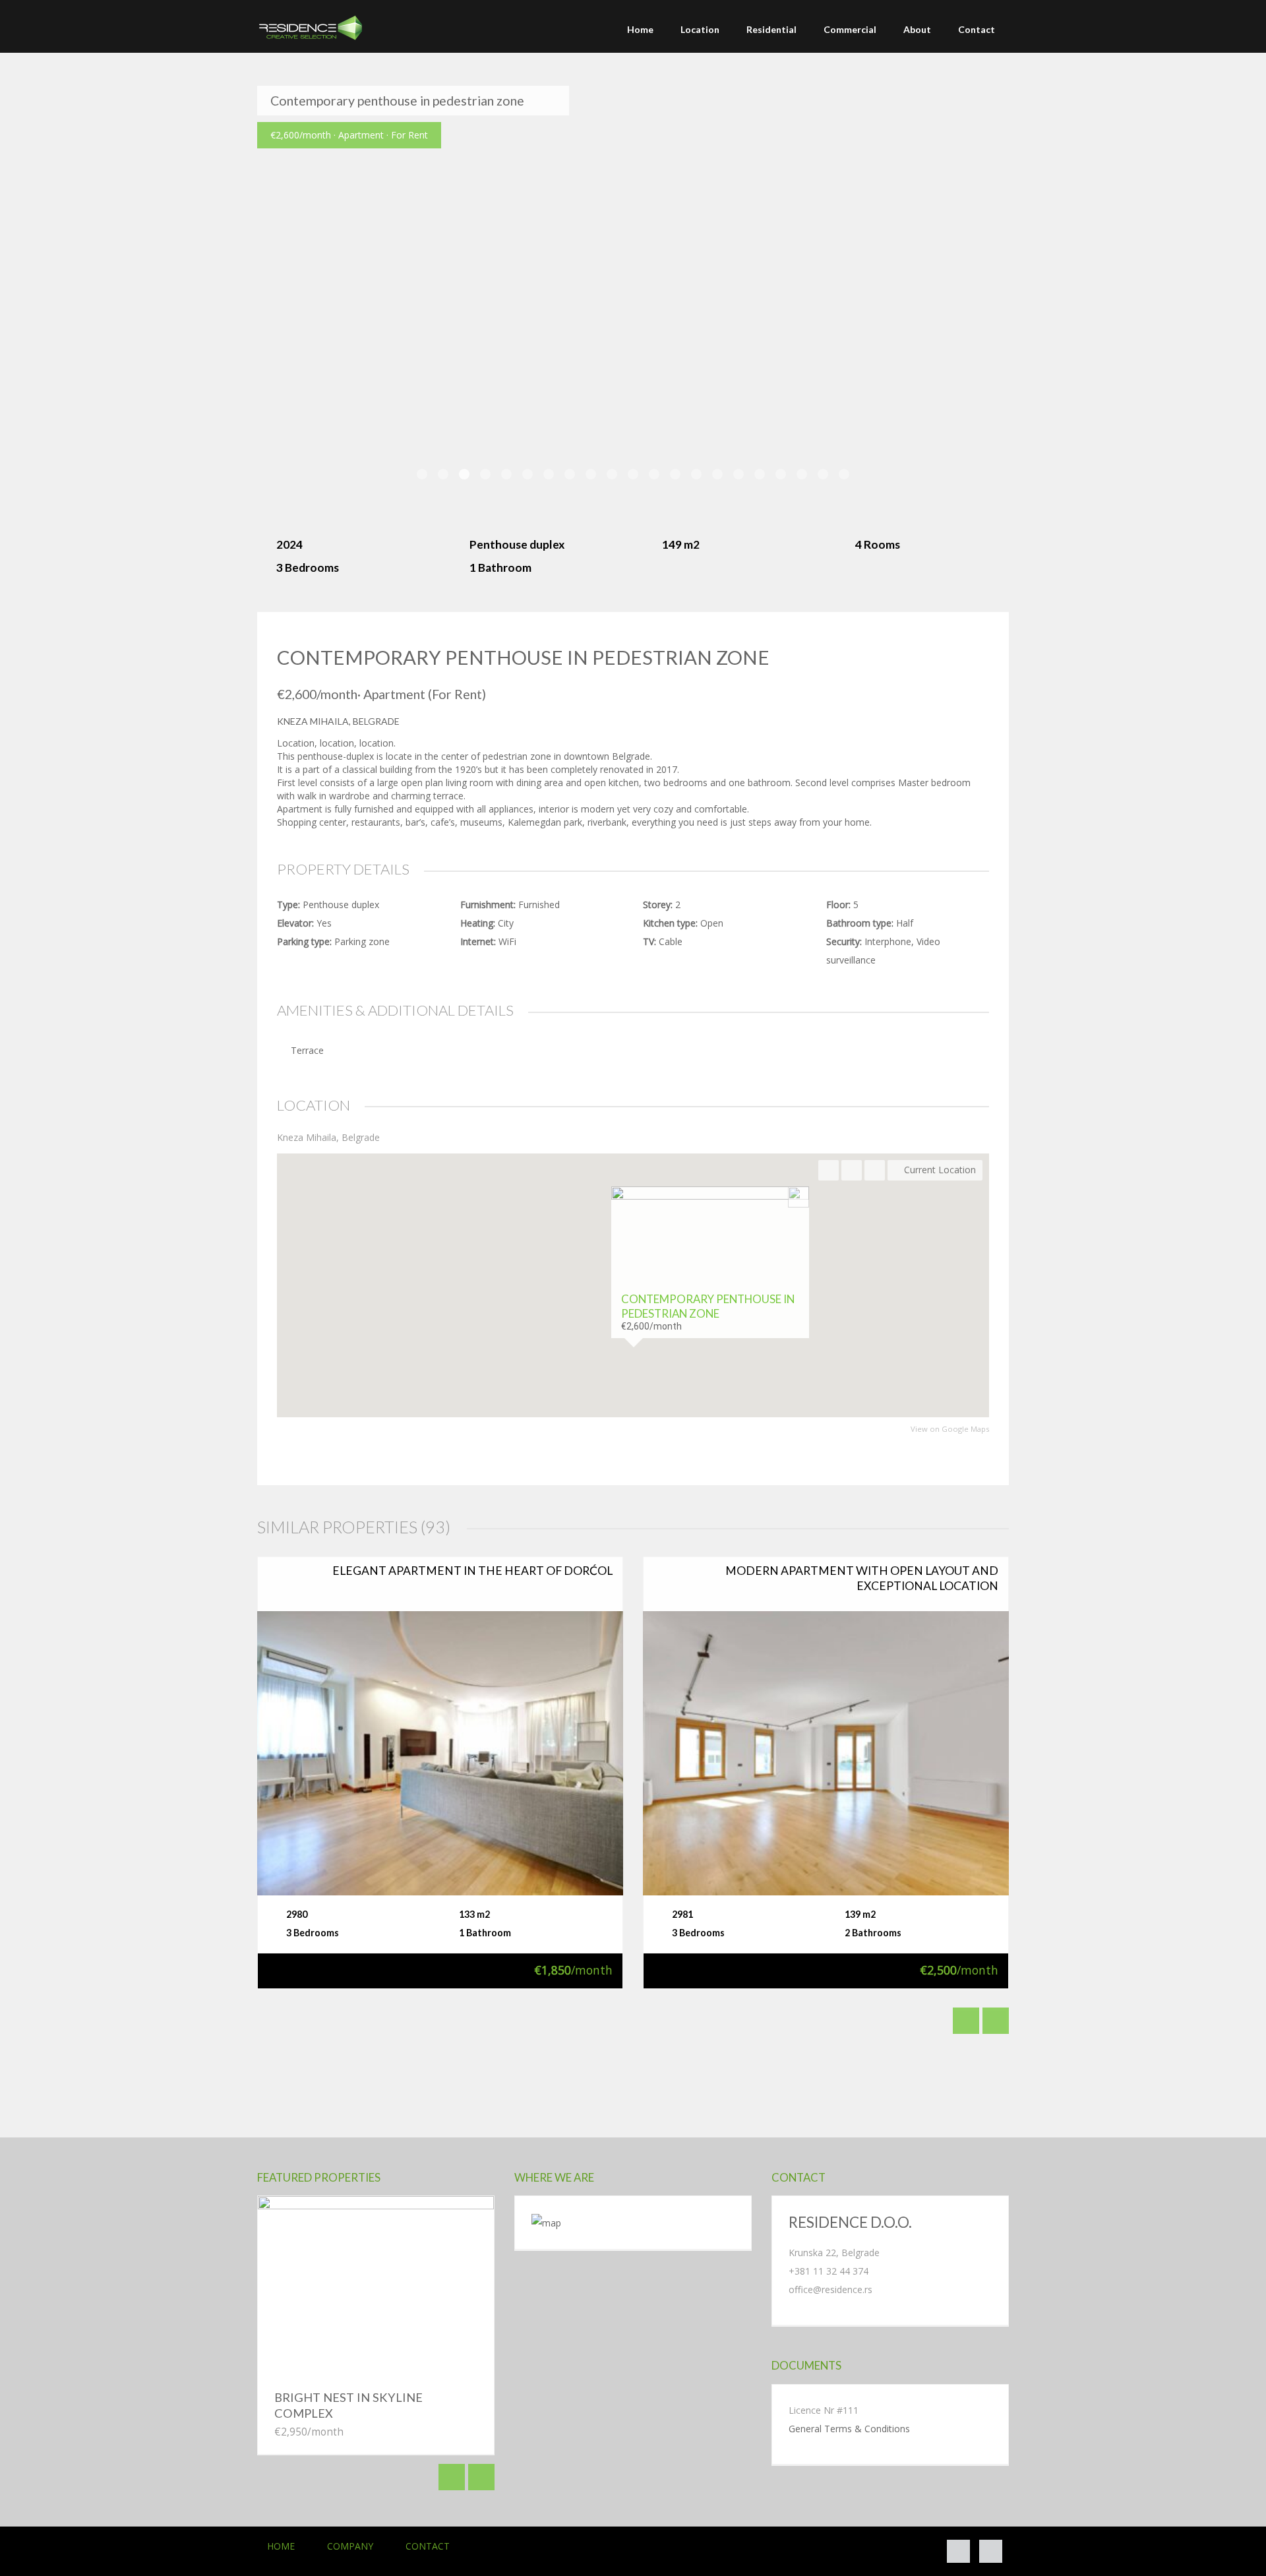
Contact (977, 29)
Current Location (939, 1170)
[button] (633, 1381)
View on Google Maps (950, 1429)
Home (640, 29)
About (917, 29)
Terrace (307, 1050)
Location (700, 29)
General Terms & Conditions (849, 2429)
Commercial (850, 29)
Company (350, 2546)
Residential (771, 29)
